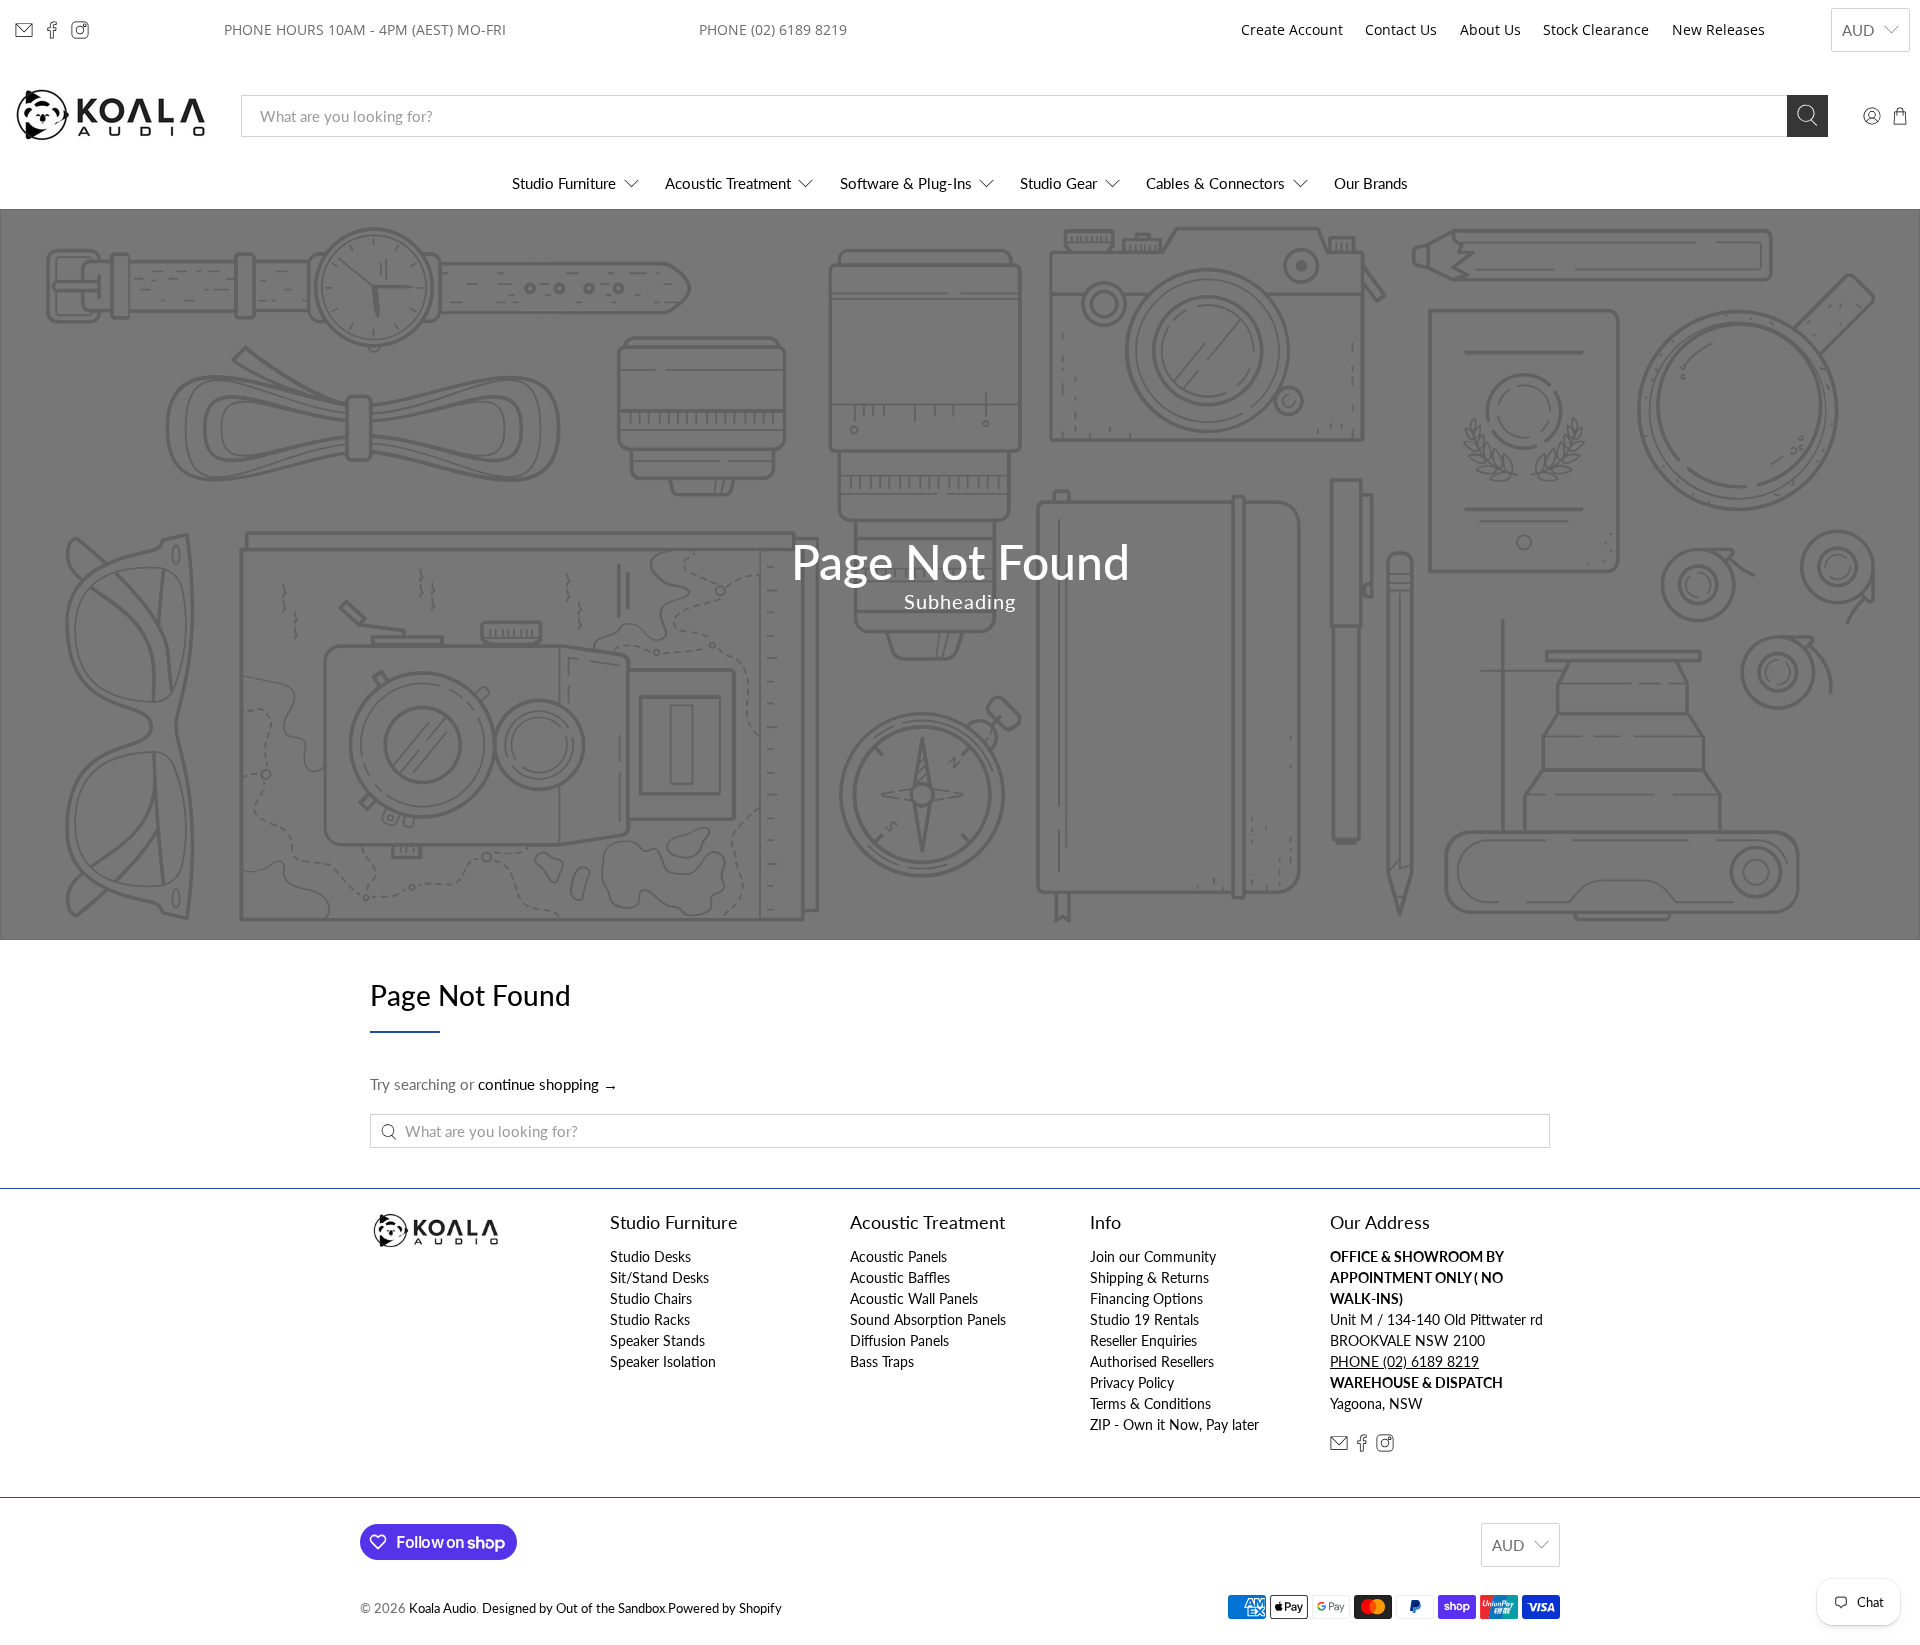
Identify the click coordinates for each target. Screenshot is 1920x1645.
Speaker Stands (657, 1340)
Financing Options (1146, 1298)
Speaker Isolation (663, 1361)
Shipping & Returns (1149, 1277)
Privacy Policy (1132, 1382)
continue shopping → (548, 1084)
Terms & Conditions (1150, 1403)
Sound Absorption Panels (928, 1319)
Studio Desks (650, 1256)
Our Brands (1371, 183)
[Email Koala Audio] (24, 30)
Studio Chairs (651, 1298)
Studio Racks (650, 1319)
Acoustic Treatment (728, 183)
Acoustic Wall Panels (914, 1298)
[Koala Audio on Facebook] (52, 30)
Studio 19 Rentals (1144, 1319)
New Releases (1718, 29)
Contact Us (1401, 29)
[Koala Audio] (111, 115)
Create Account (1292, 29)
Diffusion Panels (899, 1340)
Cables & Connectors (1215, 183)
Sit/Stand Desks (659, 1277)
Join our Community (1153, 1256)
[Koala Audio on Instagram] (80, 30)
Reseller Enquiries (1143, 1340)
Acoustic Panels (898, 1256)
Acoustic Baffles (900, 1277)
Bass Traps (882, 1361)
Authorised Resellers (1152, 1361)
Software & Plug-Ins (906, 183)
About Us (1490, 29)
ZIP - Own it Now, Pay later (1174, 1424)
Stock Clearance (1596, 29)
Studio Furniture (564, 183)
